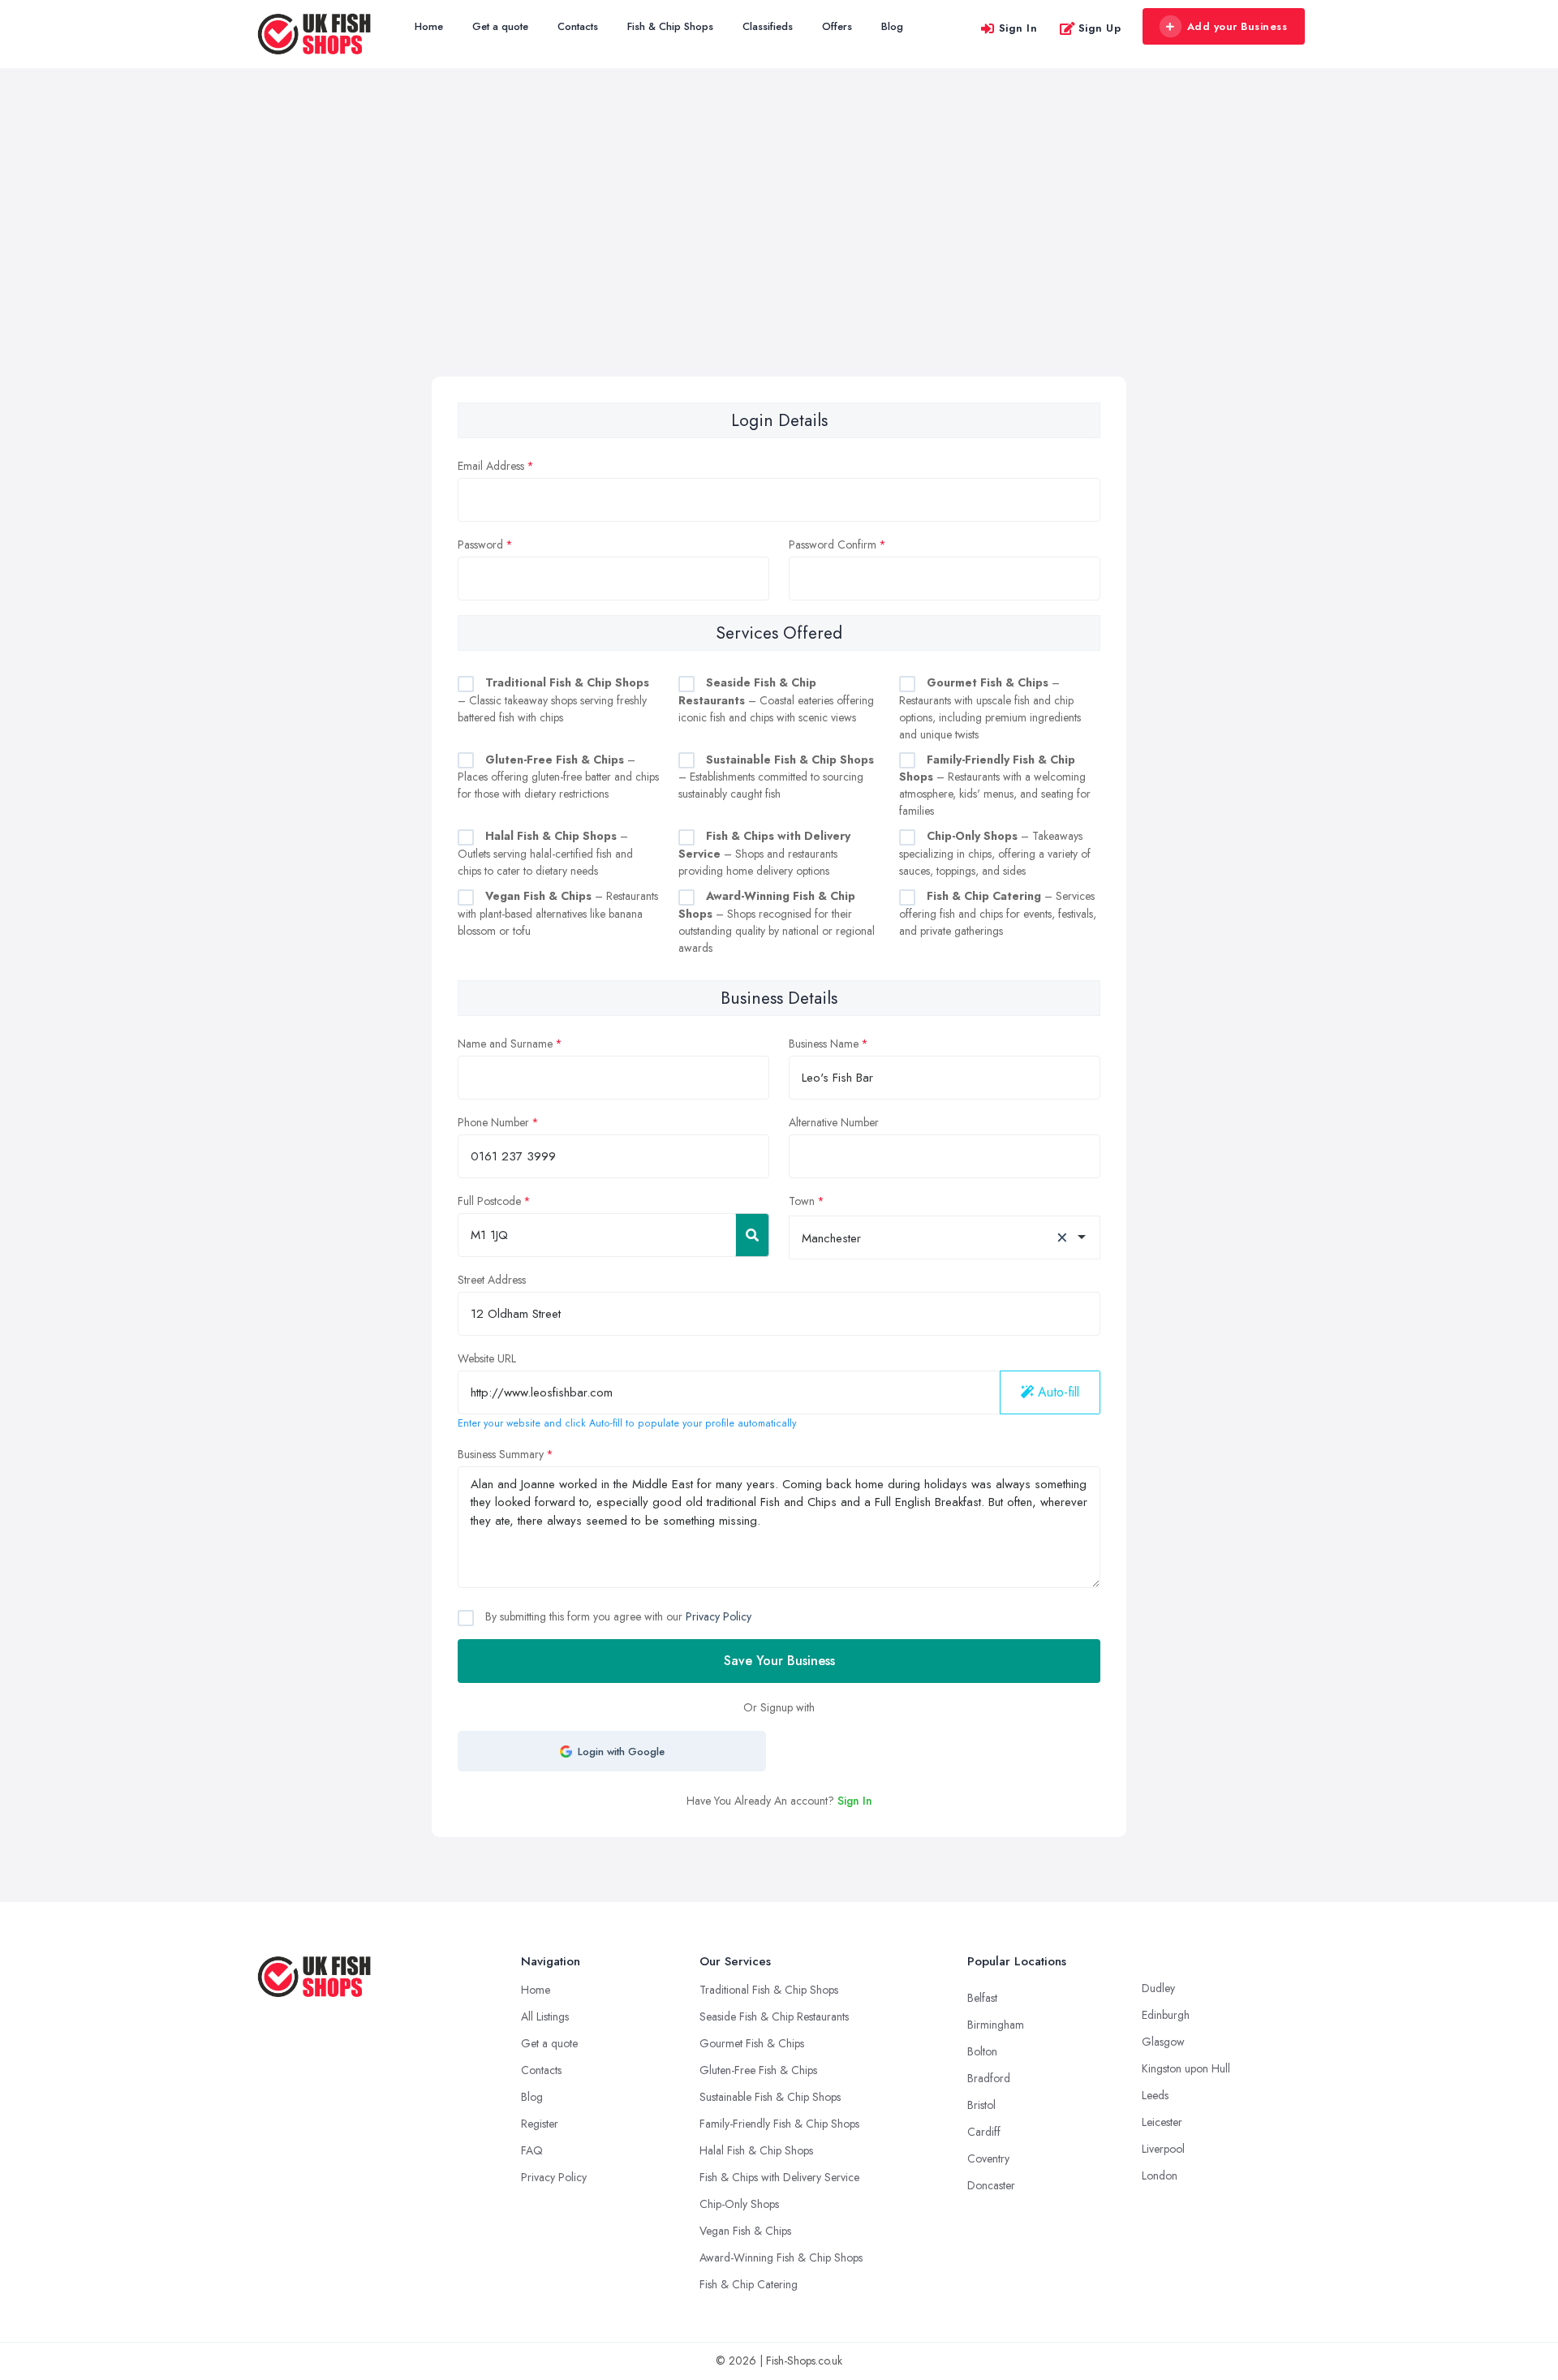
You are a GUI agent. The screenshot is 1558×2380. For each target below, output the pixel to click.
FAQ (532, 2150)
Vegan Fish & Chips (745, 2231)
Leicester (1162, 2122)
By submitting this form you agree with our (617, 1616)
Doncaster (991, 2185)
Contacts (578, 26)
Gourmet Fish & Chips (752, 2043)
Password (480, 544)
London (1160, 2176)
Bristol (981, 2105)
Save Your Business (779, 1661)
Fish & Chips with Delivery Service (779, 2177)
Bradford (989, 2078)
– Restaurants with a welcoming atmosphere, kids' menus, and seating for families (995, 785)
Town (802, 1201)
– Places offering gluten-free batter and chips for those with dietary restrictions (558, 777)
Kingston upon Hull (1186, 2068)
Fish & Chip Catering (749, 2284)
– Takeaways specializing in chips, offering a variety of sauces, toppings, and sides (995, 853)
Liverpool (1163, 2149)
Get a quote (500, 26)
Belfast (982, 1998)
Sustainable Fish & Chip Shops (770, 2097)
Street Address (492, 1280)
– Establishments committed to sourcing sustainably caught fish (776, 777)
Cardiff (984, 2132)
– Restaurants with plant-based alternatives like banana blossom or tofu (558, 913)
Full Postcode (489, 1201)
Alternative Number (834, 1122)
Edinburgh (1166, 2015)
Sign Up (1100, 28)
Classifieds (768, 26)
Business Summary (501, 1454)
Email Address (491, 466)
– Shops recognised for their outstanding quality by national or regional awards (777, 922)
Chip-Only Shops (739, 2204)
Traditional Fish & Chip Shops (769, 1990)
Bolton (982, 2051)
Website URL (487, 1358)
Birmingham (996, 2025)
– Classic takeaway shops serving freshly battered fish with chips (553, 700)
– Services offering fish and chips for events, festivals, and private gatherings (998, 913)
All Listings (545, 2016)
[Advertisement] (779, 255)
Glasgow (1163, 2042)
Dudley (1158, 1988)
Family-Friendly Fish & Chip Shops (779, 2124)
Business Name (824, 1044)
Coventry (988, 2158)
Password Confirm (833, 544)
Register (540, 2124)
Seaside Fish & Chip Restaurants (774, 2016)
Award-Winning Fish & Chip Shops (781, 2257)
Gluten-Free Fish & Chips (758, 2070)
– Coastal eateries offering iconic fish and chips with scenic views (776, 700)
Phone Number (493, 1122)
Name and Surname (505, 1044)
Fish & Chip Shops (670, 26)
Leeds (1155, 2095)
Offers (837, 26)
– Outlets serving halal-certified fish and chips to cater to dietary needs (545, 853)
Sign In (1018, 28)
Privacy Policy (719, 1616)
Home (429, 26)
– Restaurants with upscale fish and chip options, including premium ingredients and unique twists (990, 708)
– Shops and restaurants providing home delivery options (764, 853)
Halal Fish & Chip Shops (756, 2150)
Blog (892, 26)
